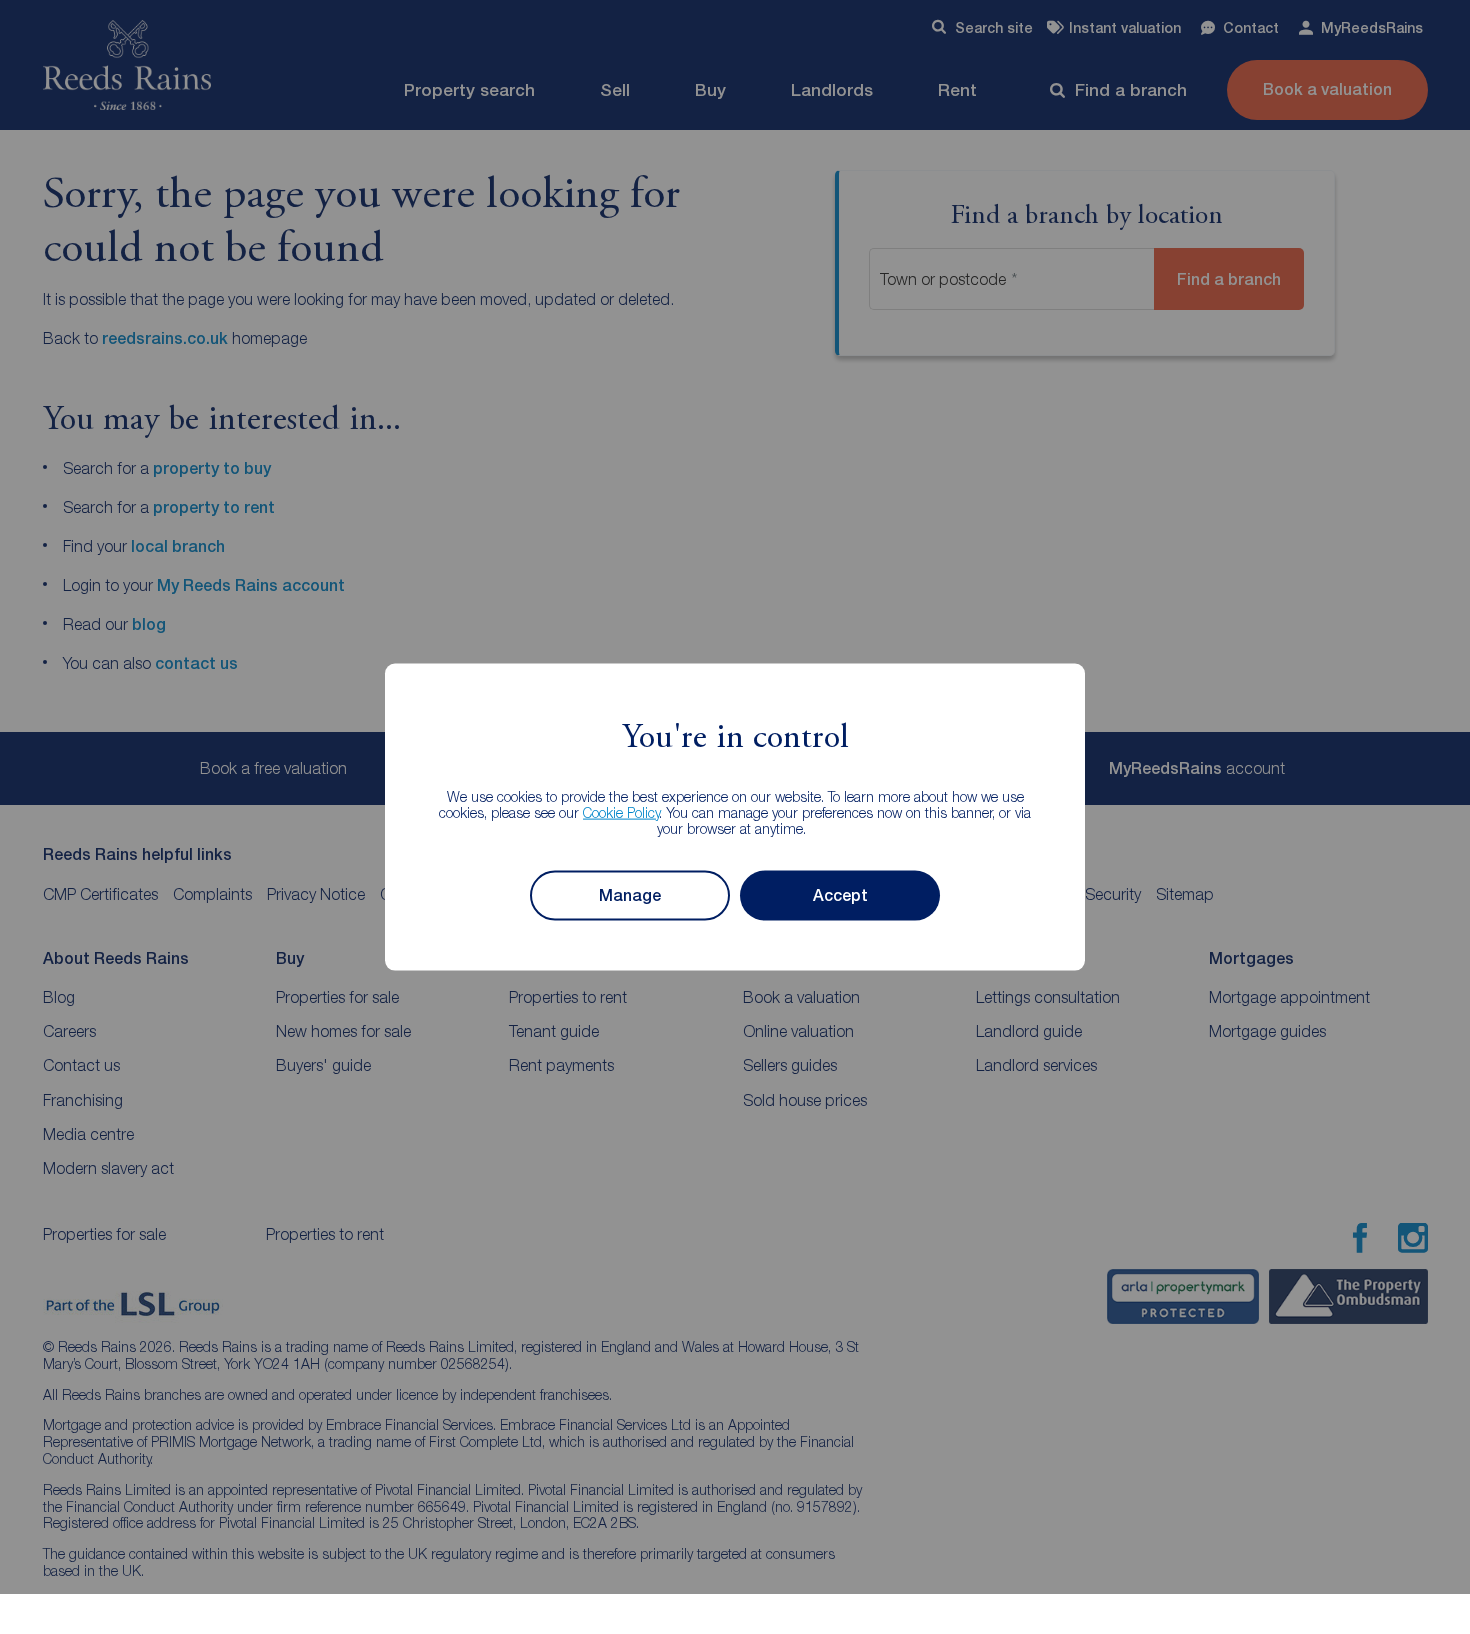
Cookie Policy (621, 811)
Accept (840, 895)
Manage (630, 895)
